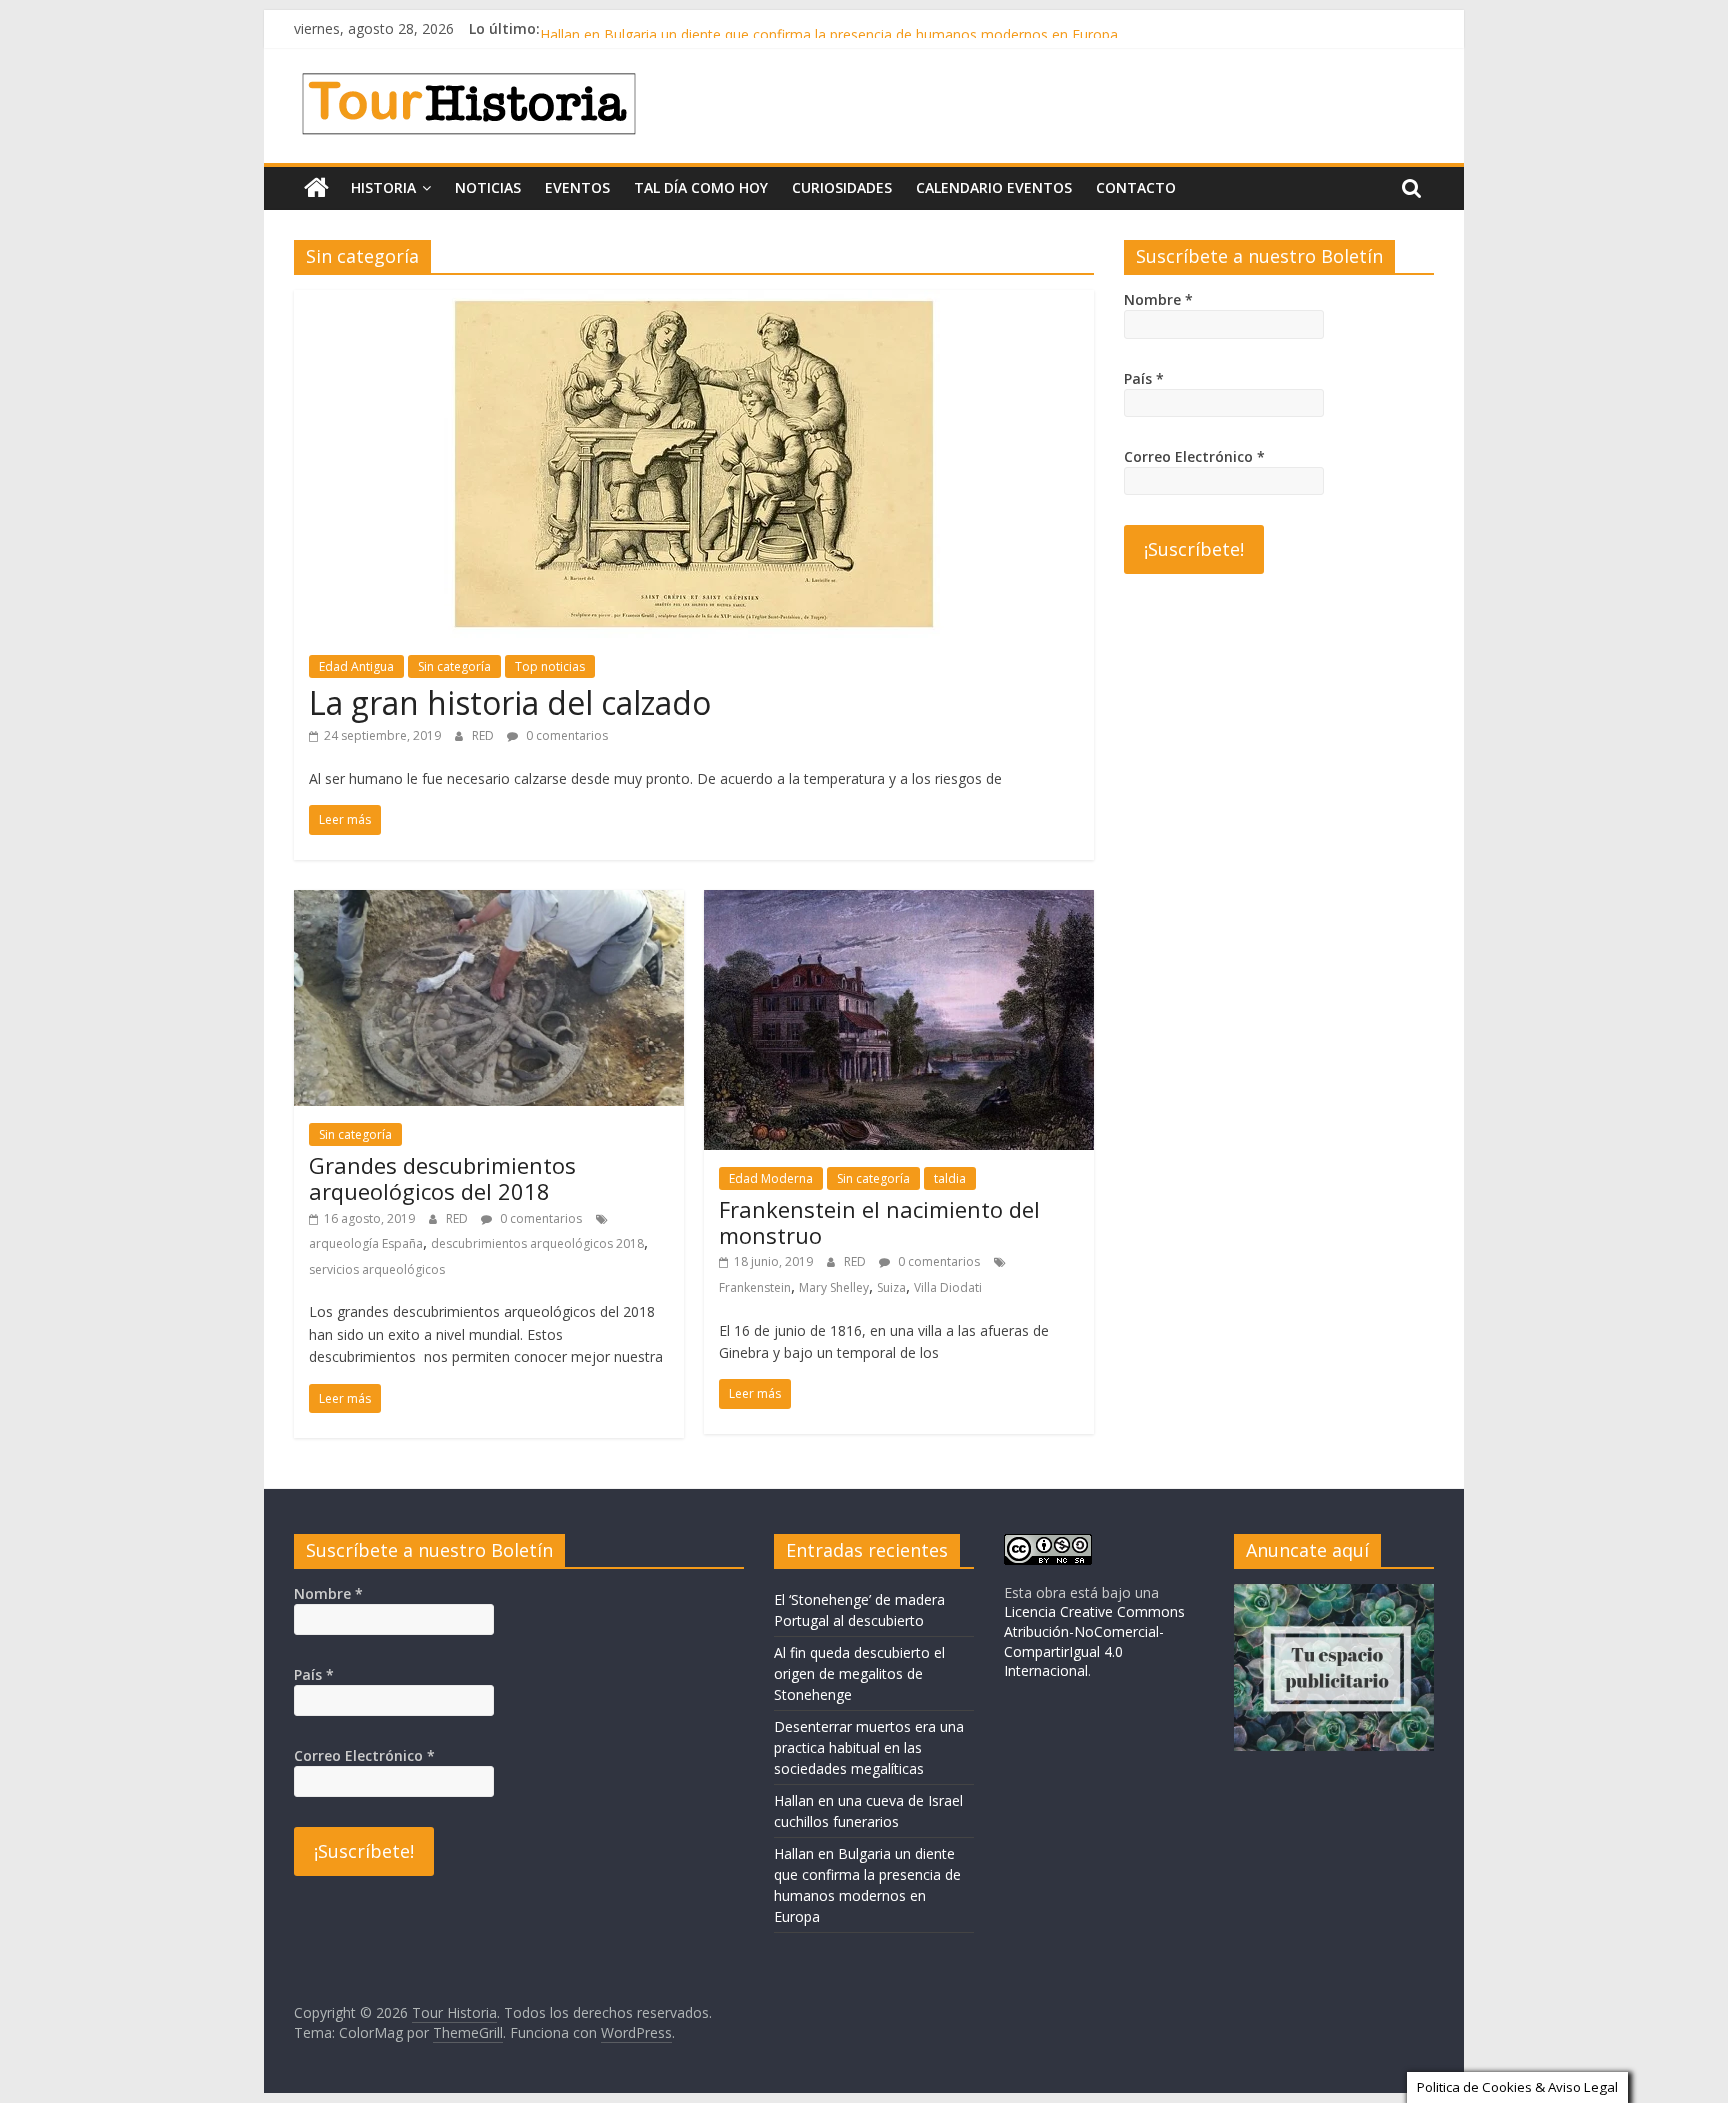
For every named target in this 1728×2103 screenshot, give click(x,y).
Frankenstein (755, 1287)
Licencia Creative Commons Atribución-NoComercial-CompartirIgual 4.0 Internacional (1094, 1641)
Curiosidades (842, 187)
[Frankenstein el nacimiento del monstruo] (899, 902)
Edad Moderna (771, 1178)
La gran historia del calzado (510, 702)
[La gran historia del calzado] (694, 302)
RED (484, 735)
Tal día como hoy (701, 187)
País (1144, 378)
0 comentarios (565, 735)
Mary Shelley (834, 1287)
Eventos (577, 187)
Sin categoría (454, 666)
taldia (950, 1178)
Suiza (891, 1287)
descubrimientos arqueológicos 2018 (537, 1243)
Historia (383, 187)
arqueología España (366, 1243)
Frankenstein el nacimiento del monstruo (879, 1222)
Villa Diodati (948, 1287)
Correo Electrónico (1194, 456)
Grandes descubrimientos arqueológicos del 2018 (442, 1178)
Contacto (1136, 187)
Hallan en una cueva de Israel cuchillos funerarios (699, 28)
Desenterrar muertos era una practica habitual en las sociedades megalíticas (869, 1747)
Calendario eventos (994, 187)
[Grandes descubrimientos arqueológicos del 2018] (489, 902)
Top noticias (550, 666)
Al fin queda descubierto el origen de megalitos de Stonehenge (859, 1673)
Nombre (1158, 299)
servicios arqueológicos (377, 1269)
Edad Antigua (356, 666)
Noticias (488, 187)
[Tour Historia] (316, 188)
